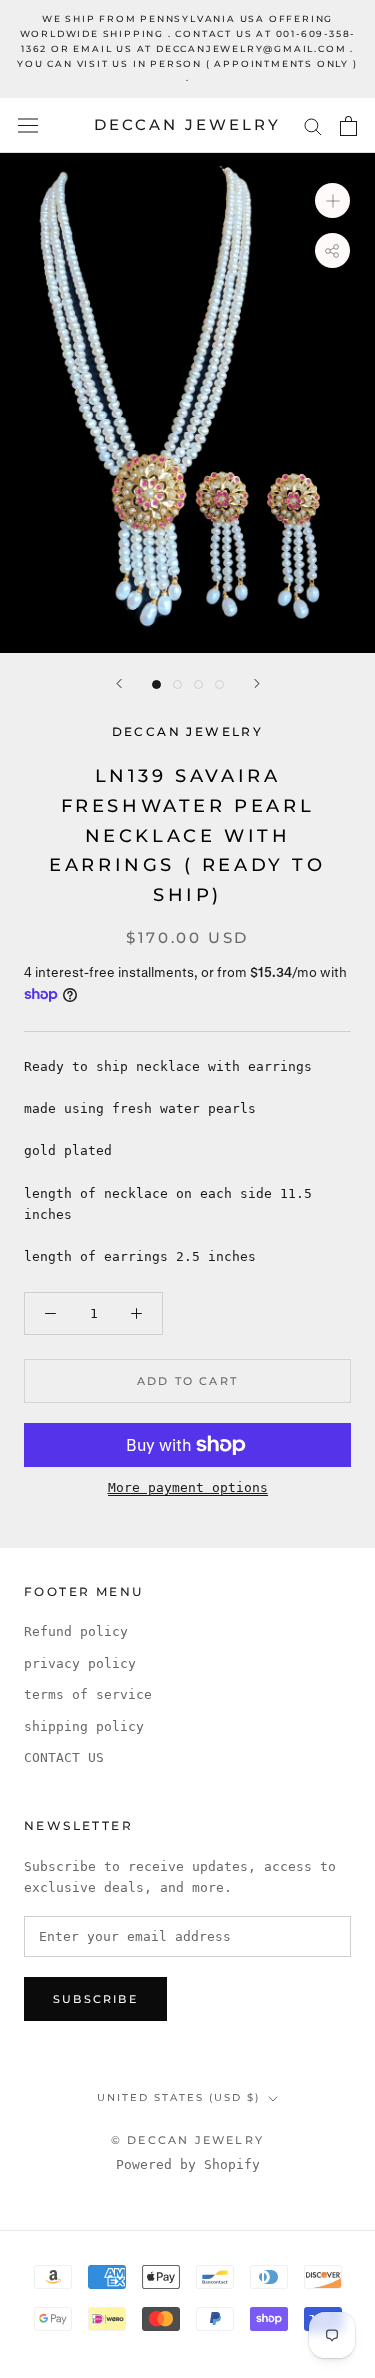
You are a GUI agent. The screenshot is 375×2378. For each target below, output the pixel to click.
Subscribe (95, 1999)
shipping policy (84, 1726)
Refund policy (76, 1631)
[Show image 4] (219, 684)
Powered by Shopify (188, 2164)
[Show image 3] (198, 684)
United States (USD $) (178, 2097)
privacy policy (80, 1663)
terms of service (88, 1694)
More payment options (188, 1487)
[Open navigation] (28, 125)
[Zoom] (332, 200)
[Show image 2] (177, 684)
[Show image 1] (156, 684)
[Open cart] (348, 126)
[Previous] (119, 683)
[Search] (313, 125)
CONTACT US (64, 1757)
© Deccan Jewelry (187, 2140)
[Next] (257, 683)
